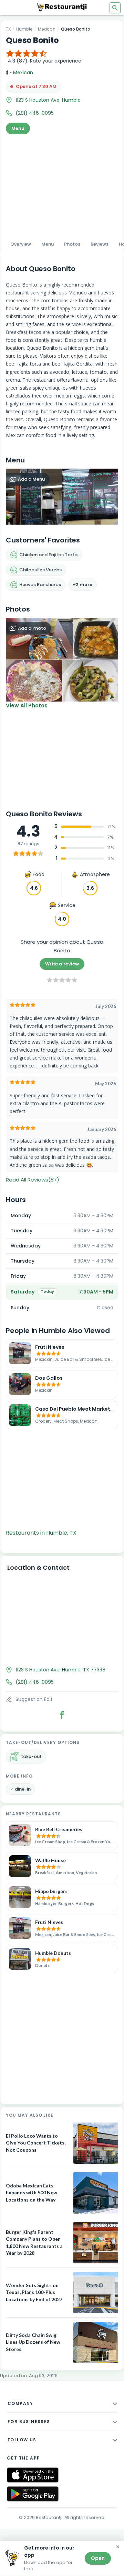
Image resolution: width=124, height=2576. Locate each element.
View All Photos (27, 705)
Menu (18, 128)
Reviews (100, 244)
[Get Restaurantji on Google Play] (33, 2494)
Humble (24, 29)
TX (8, 29)
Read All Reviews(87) (33, 1180)
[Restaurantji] (62, 7)
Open (98, 2558)
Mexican (47, 29)
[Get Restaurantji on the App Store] (33, 2475)
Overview (21, 244)
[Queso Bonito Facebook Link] (62, 1715)
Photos (72, 244)
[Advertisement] (62, 185)
